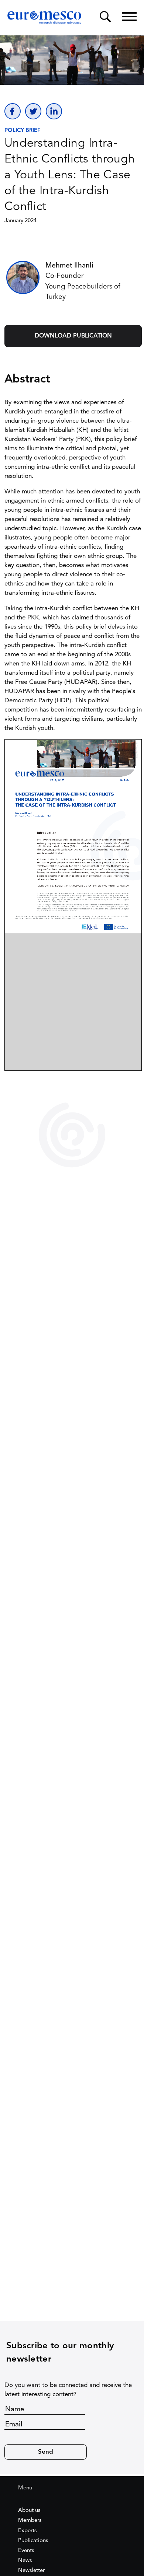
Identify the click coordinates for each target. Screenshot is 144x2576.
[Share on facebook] (13, 111)
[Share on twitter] (33, 111)
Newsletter (31, 2571)
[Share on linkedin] (54, 111)
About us (29, 2511)
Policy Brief (23, 131)
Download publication (73, 336)
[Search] (105, 17)
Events (26, 2551)
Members (30, 2521)
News (25, 2561)
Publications (33, 2541)
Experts (27, 2531)
